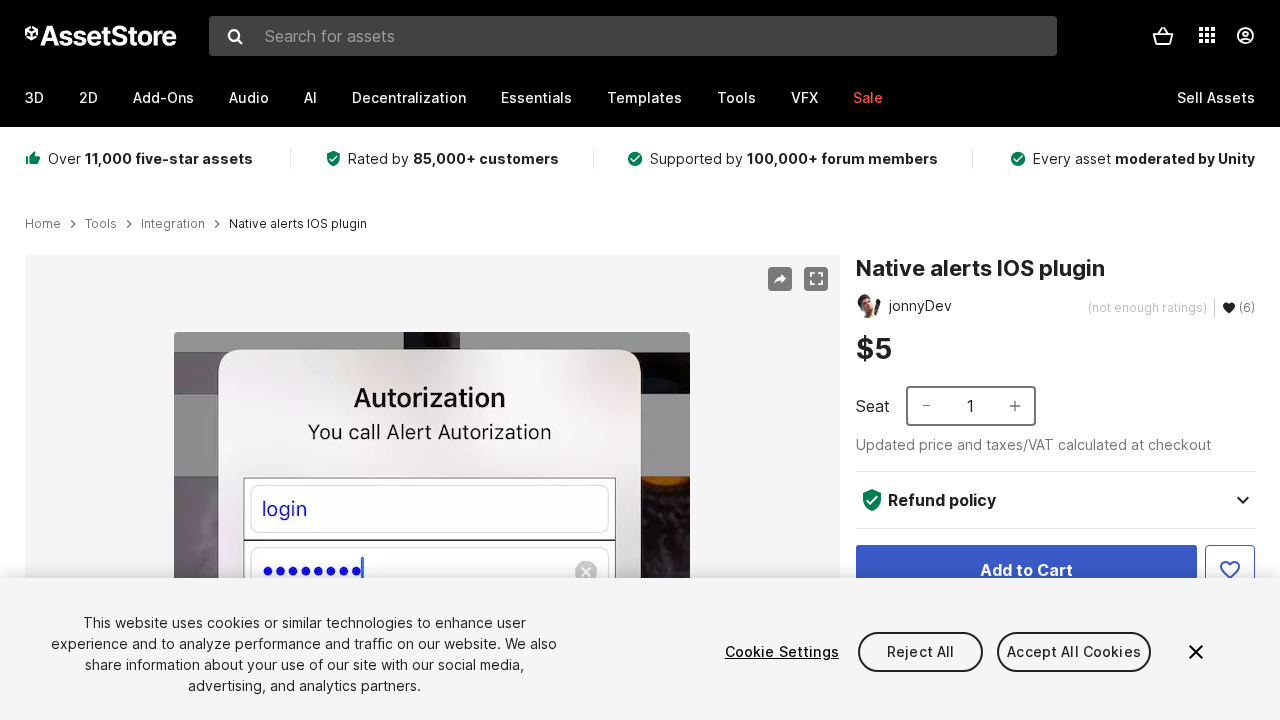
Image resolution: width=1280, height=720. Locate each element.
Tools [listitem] (101, 224)
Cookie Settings (782, 651)
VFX (804, 97)
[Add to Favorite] (1230, 570)
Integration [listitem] (173, 224)
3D (34, 97)
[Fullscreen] (816, 279)
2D (88, 97)
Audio (249, 97)
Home (43, 224)
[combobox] (633, 36)
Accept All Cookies (1074, 651)
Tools (736, 97)
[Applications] (1207, 35)
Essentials (536, 97)
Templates (644, 97)
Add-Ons (163, 97)
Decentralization (409, 97)
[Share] (780, 279)
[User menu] (1245, 36)
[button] (1163, 36)
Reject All (920, 651)
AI (310, 97)
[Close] (1196, 652)
